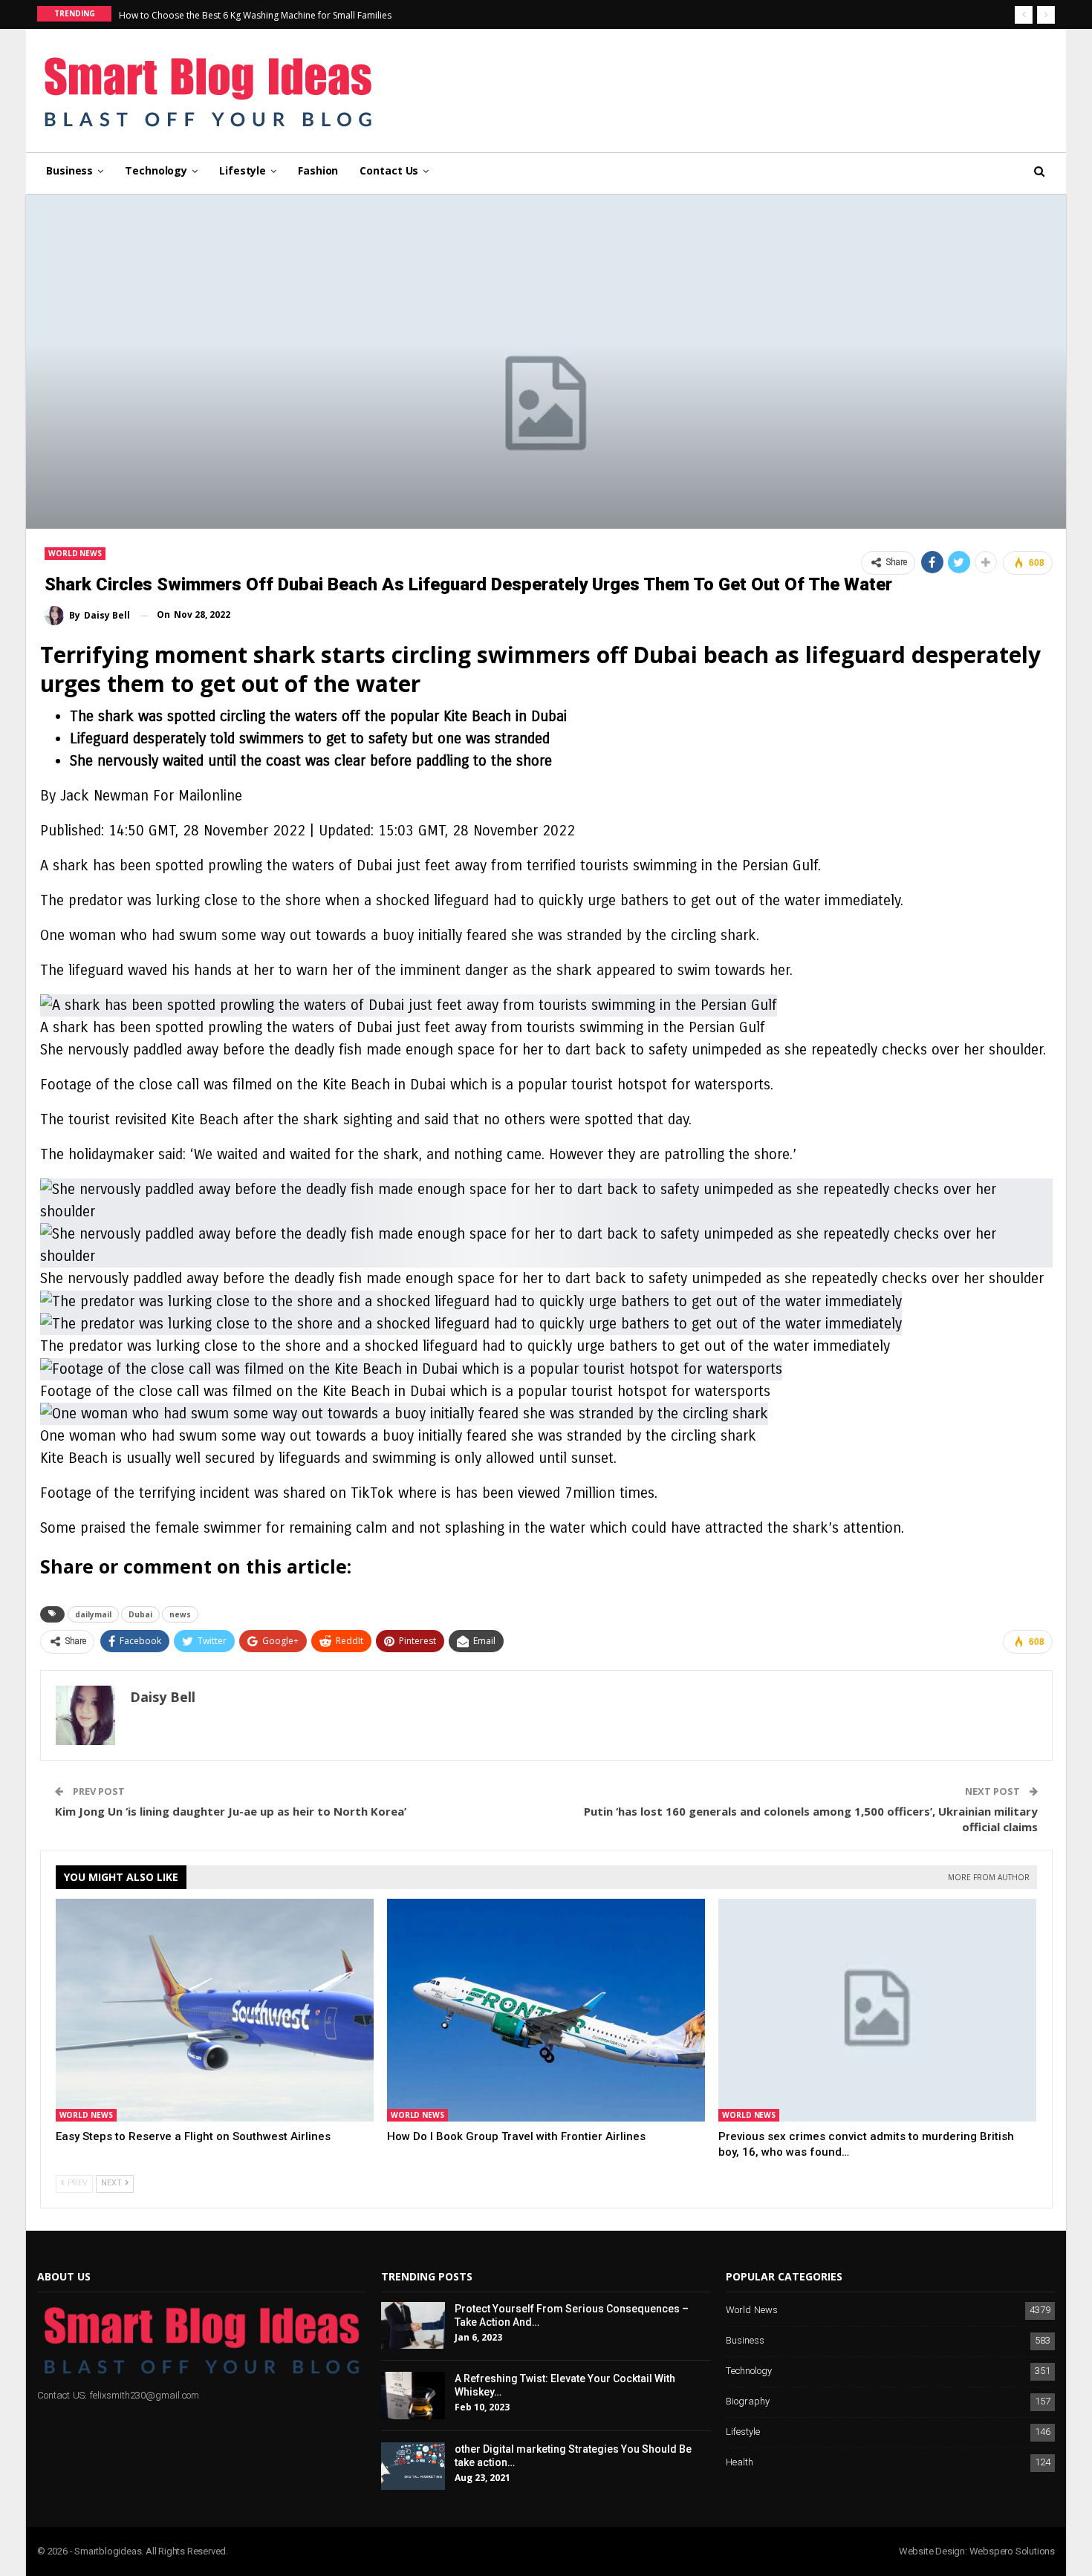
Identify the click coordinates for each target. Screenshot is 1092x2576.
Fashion (318, 170)
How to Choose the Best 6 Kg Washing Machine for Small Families (255, 15)
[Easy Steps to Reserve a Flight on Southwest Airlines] (215, 2010)
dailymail (93, 1614)
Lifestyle (243, 170)
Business (69, 170)
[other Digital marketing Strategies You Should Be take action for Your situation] (413, 2466)
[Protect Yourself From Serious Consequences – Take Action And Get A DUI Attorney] (413, 2326)
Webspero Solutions (1012, 2551)
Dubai (140, 1614)
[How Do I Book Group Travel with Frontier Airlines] (546, 2010)
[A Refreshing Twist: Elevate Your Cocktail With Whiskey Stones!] (413, 2396)
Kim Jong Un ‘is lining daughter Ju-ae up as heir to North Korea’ (231, 1811)
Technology (156, 170)
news (180, 1614)
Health (740, 2463)
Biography (748, 2402)
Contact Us (389, 170)
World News (75, 553)
